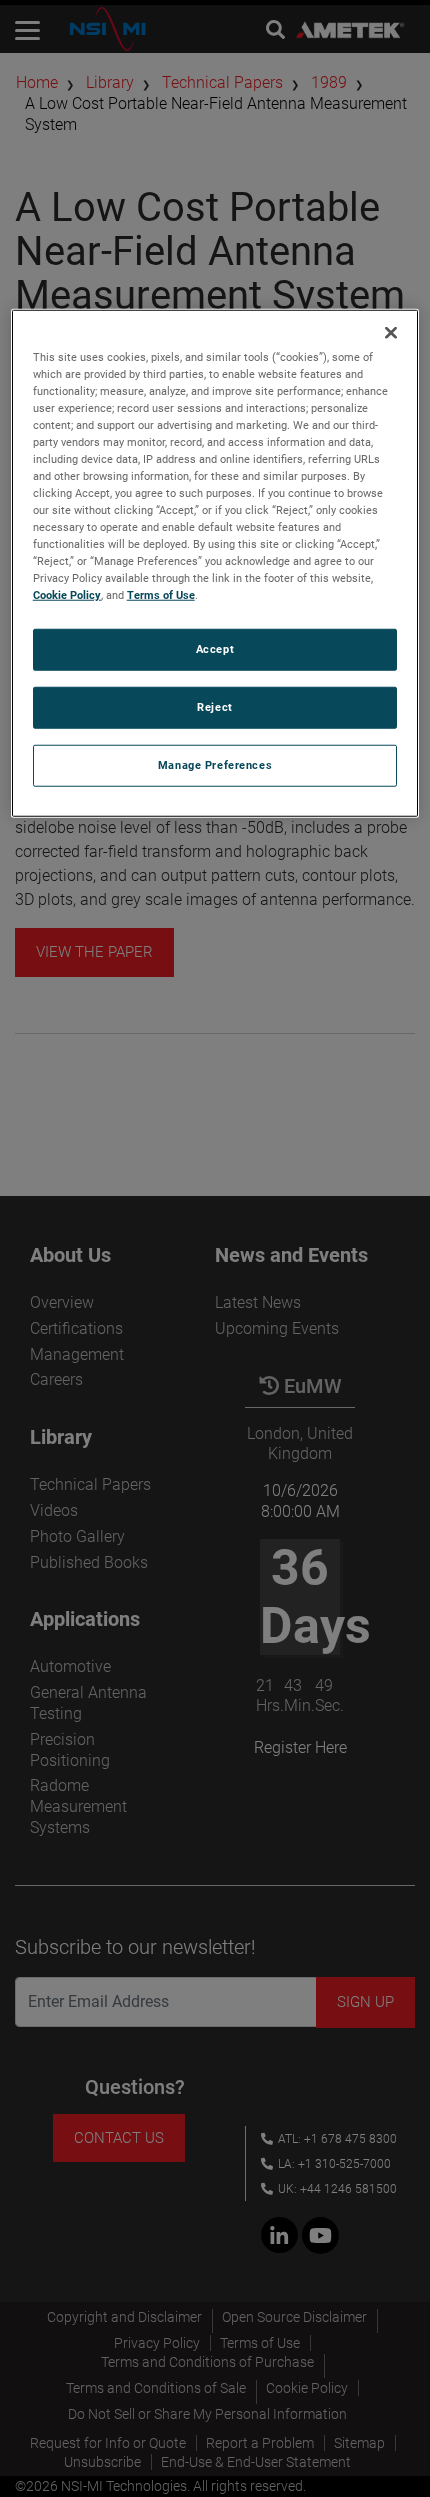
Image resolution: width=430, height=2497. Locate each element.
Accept (215, 649)
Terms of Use (161, 595)
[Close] (391, 332)
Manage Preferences (215, 765)
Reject (214, 707)
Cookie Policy (67, 595)
